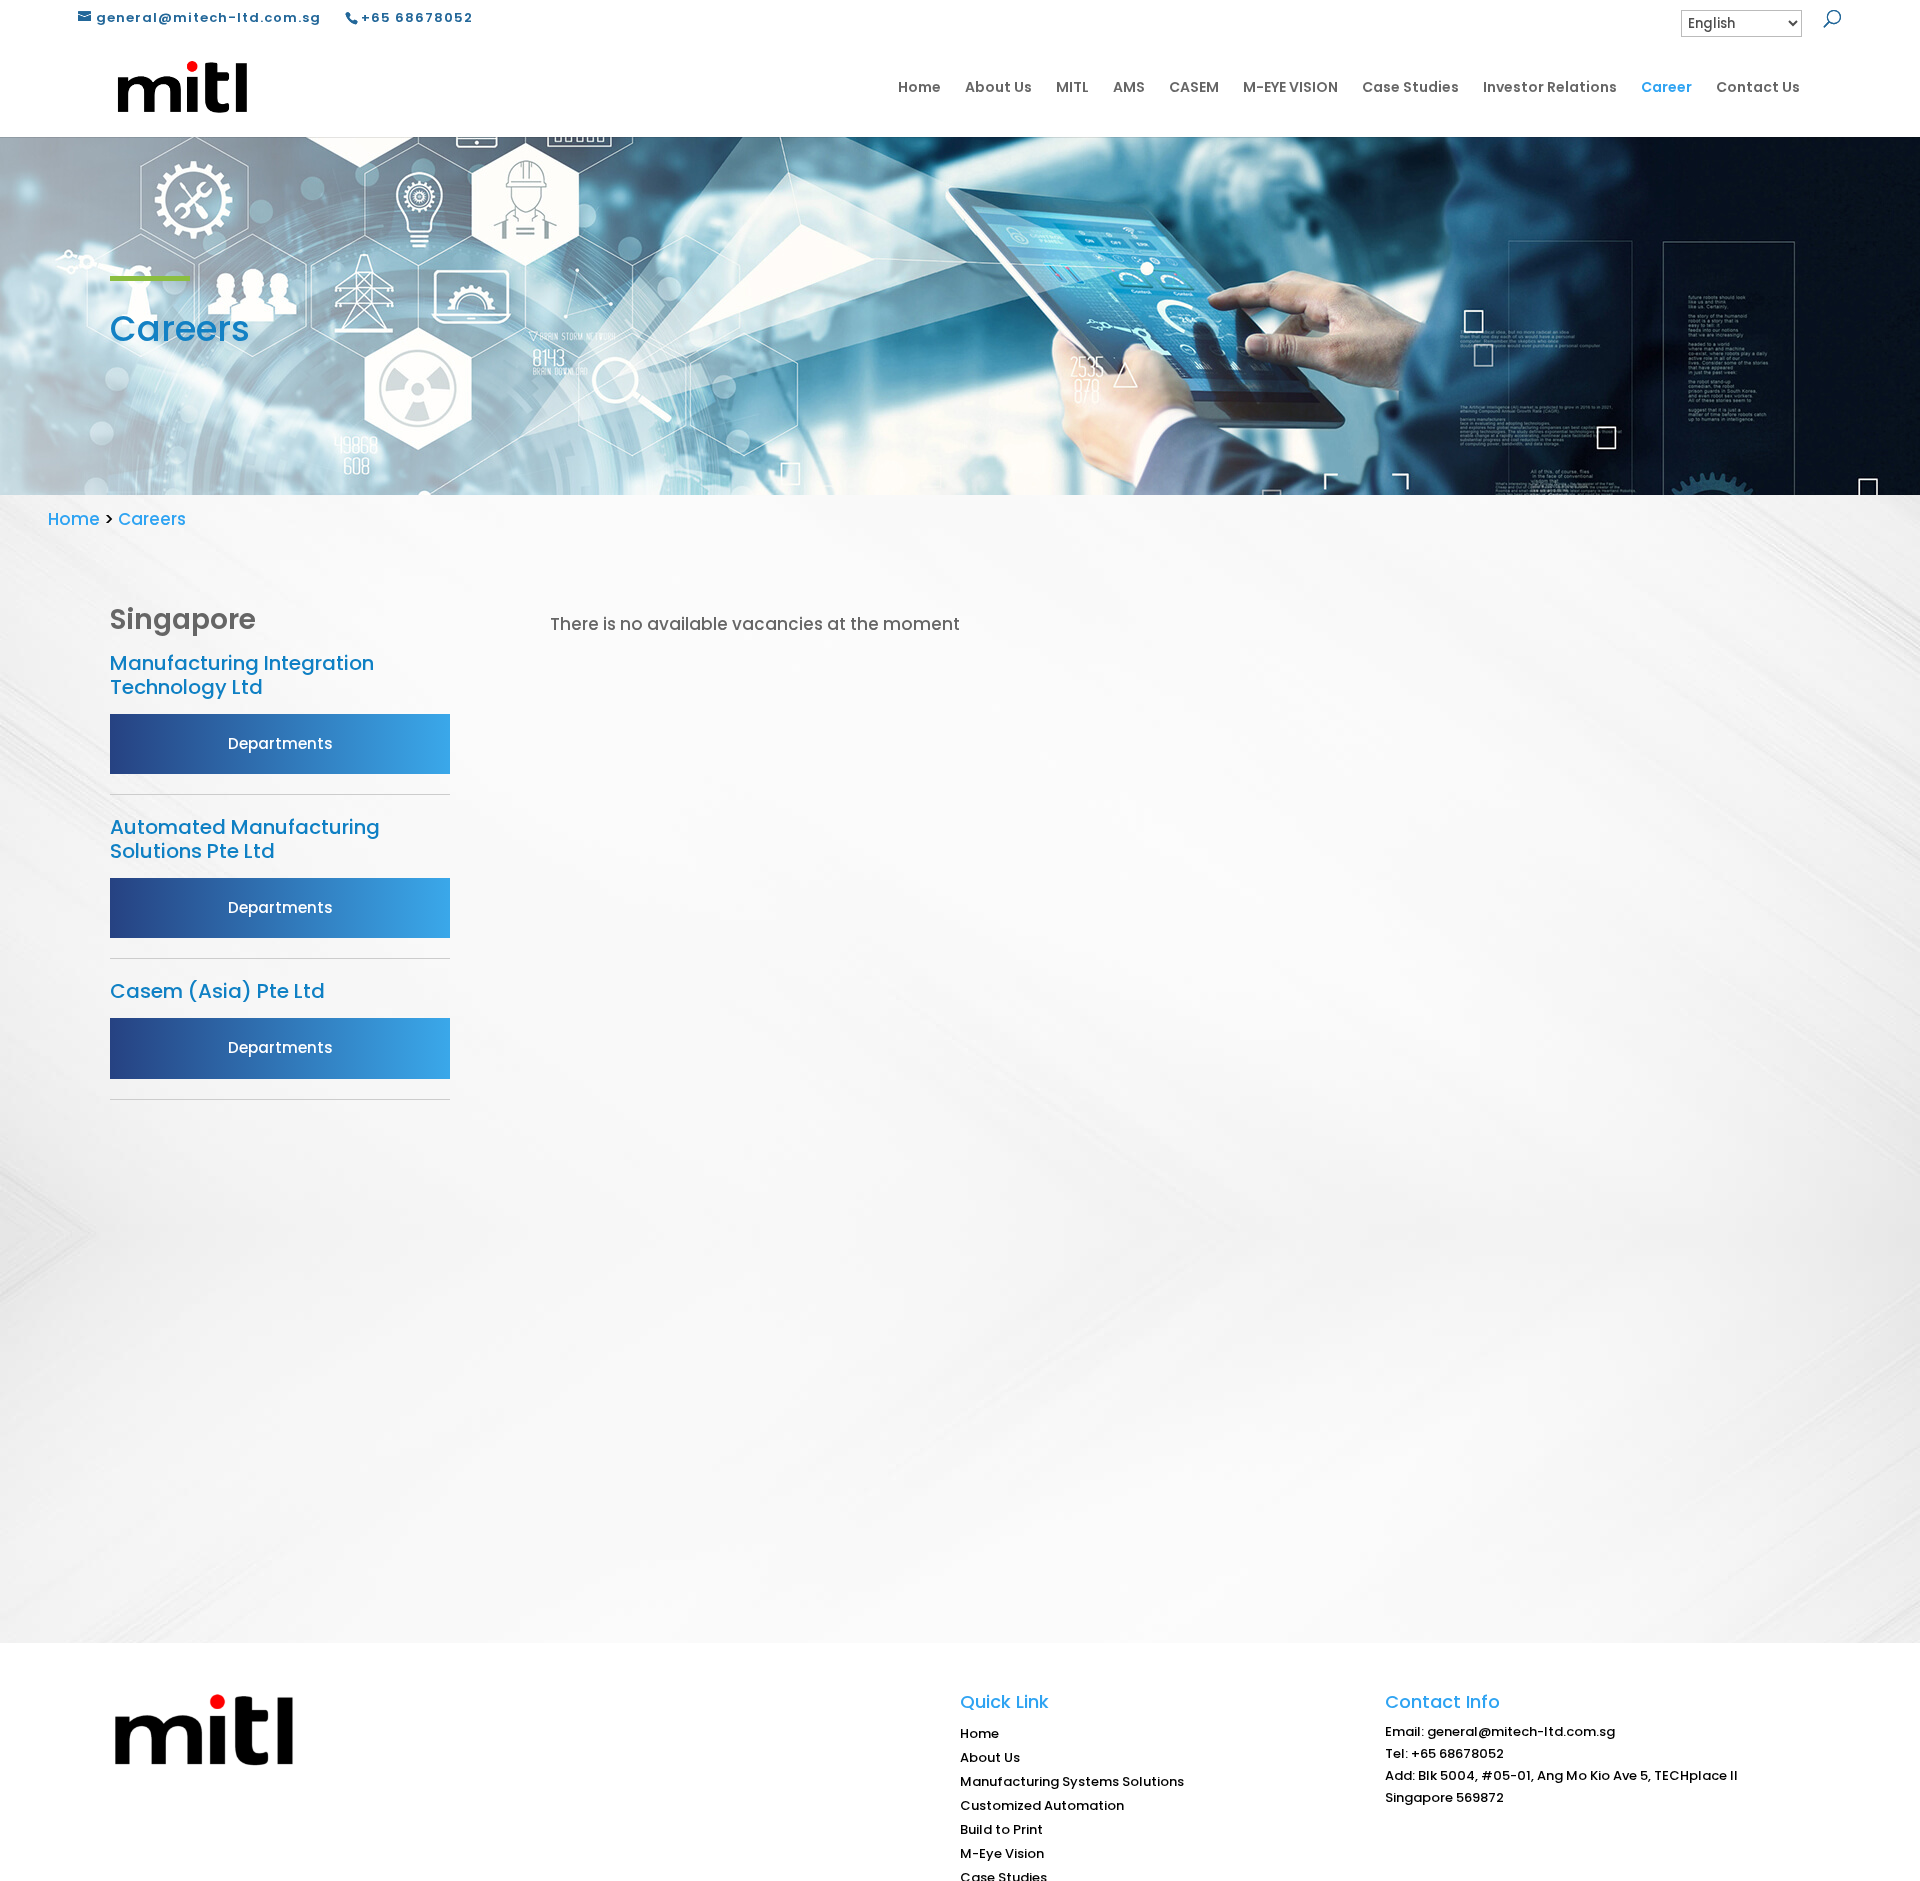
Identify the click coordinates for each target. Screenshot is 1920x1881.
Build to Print (1001, 1829)
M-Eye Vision (1002, 1853)
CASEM (1194, 87)
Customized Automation (1042, 1805)
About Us (998, 87)
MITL (1072, 87)
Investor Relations (1550, 87)
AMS (1129, 87)
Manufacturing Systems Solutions (1072, 1781)
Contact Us (1758, 87)
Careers (152, 519)
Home (919, 87)
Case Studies (1410, 87)
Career (1666, 87)
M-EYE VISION (1290, 87)
